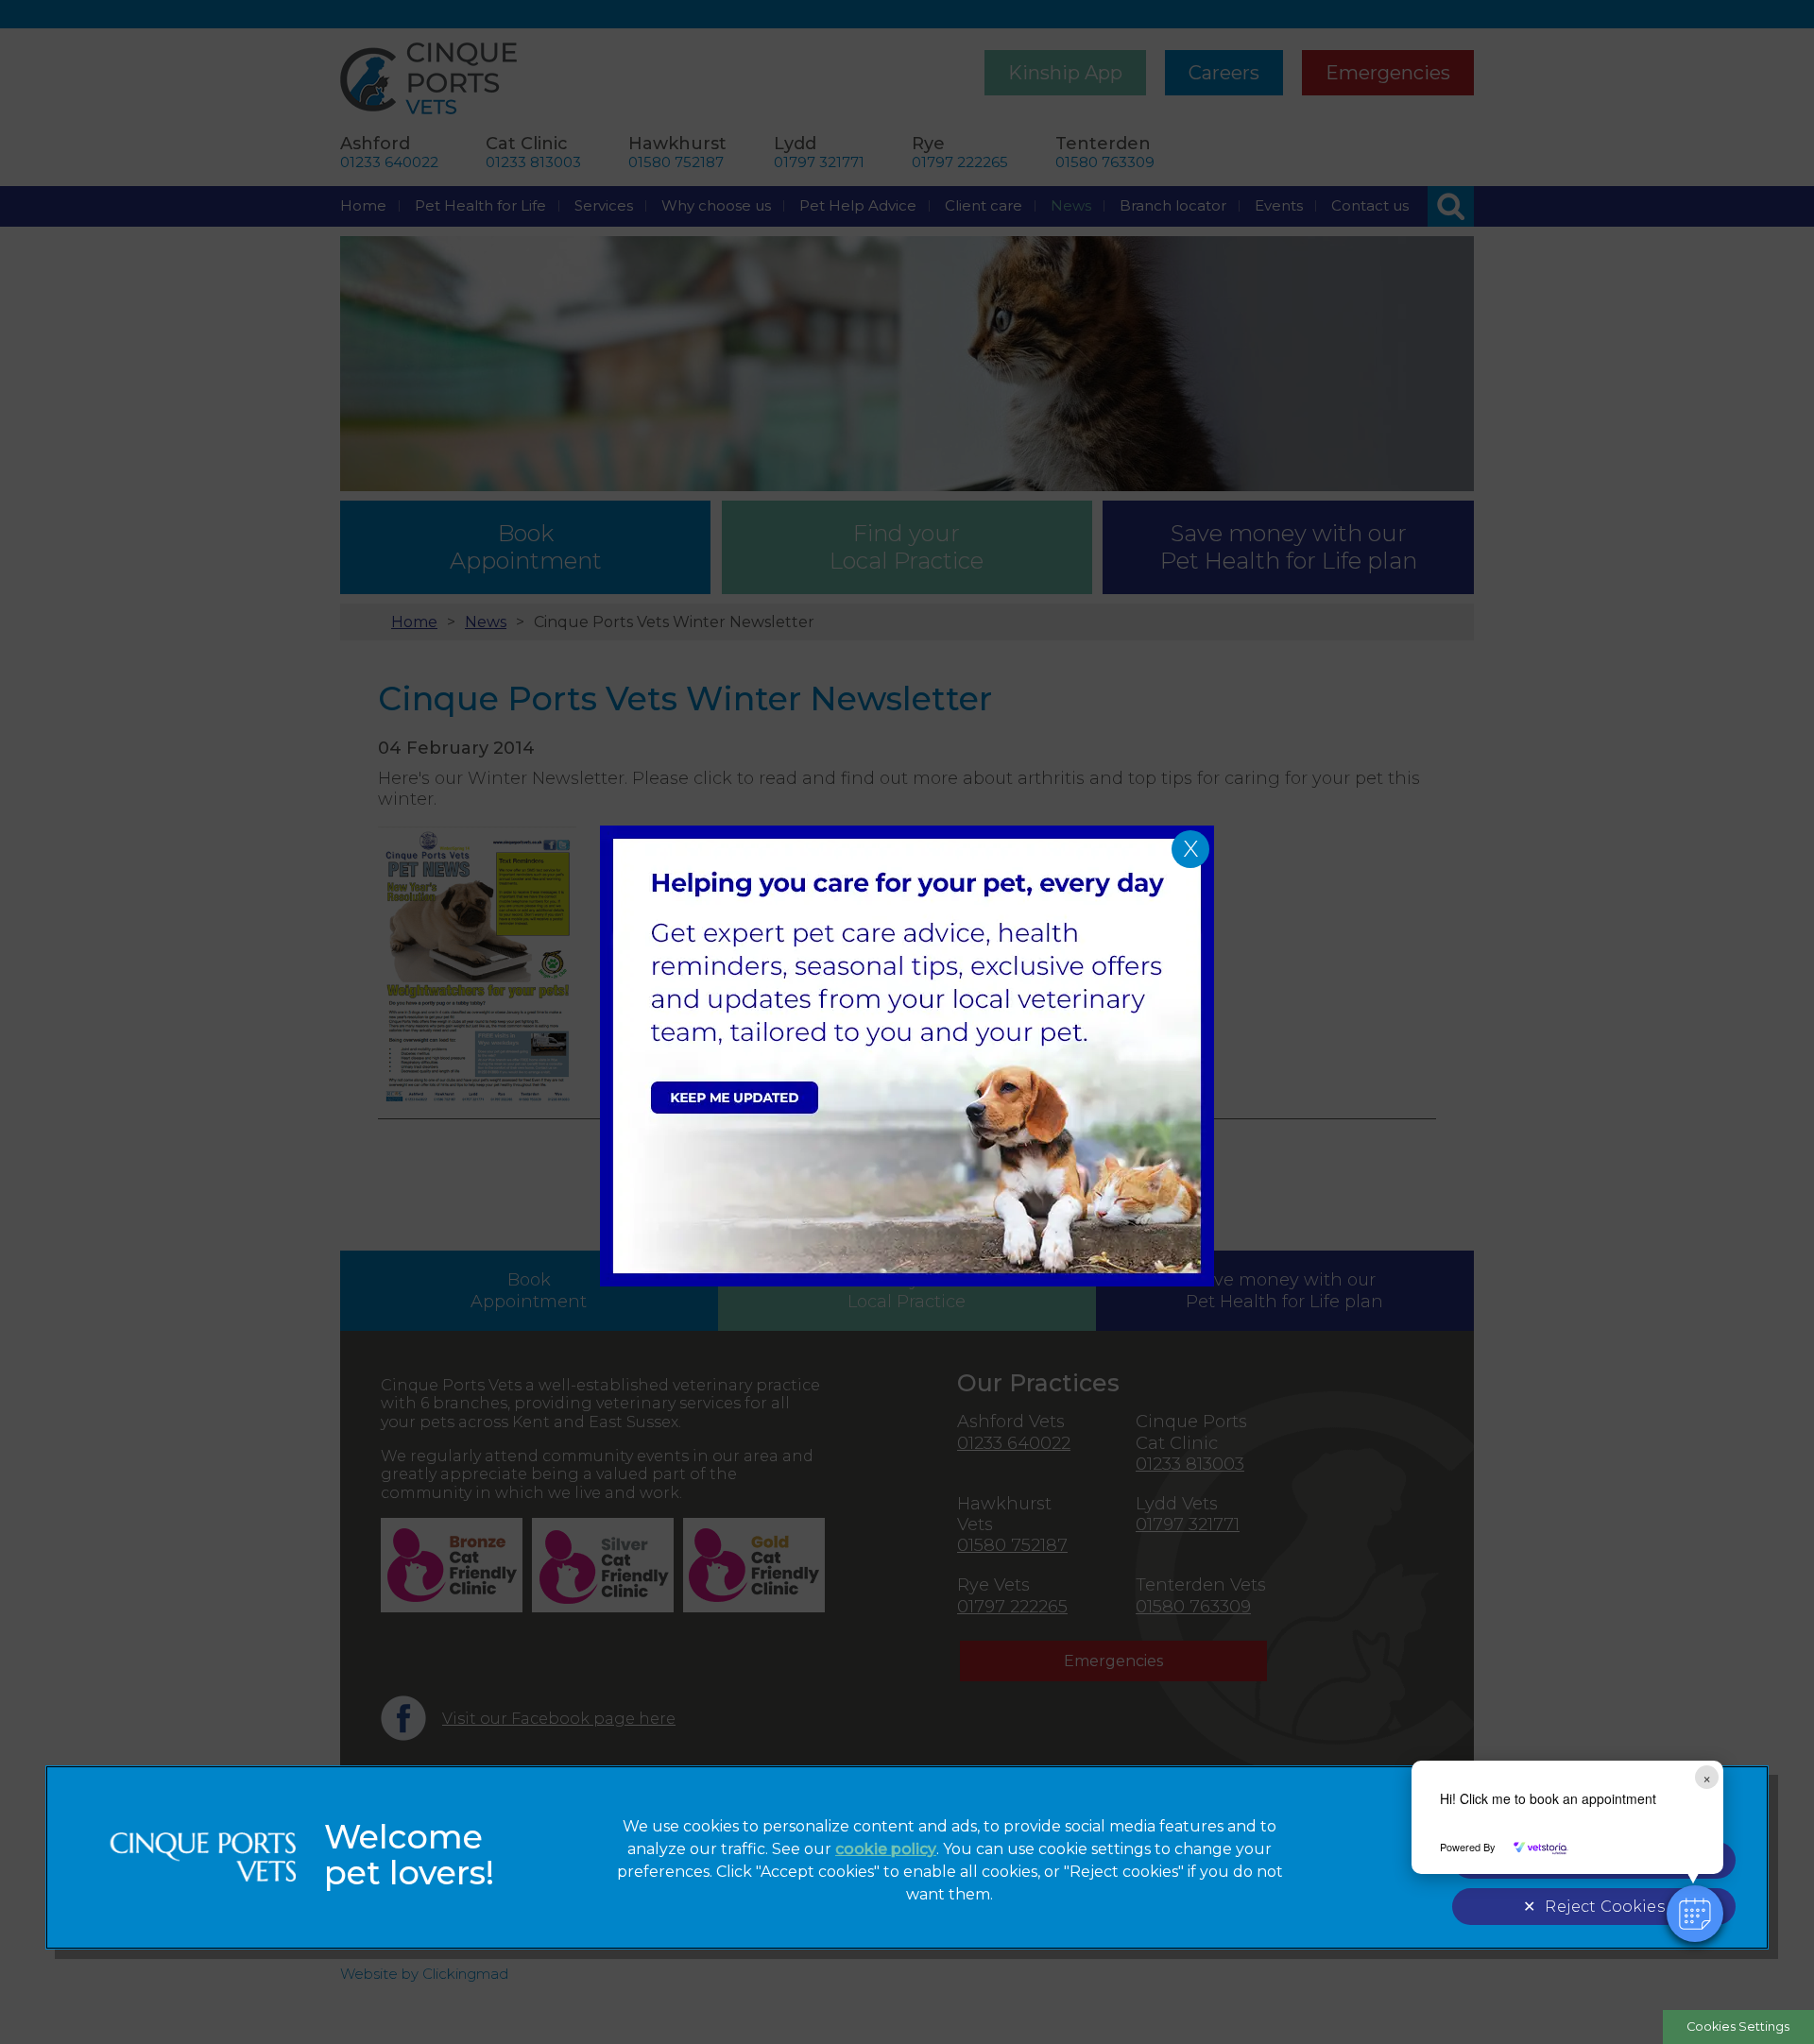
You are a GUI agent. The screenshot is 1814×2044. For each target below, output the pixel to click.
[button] (1695, 1914)
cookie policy (886, 1849)
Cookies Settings (1738, 2027)
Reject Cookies (1604, 1907)
